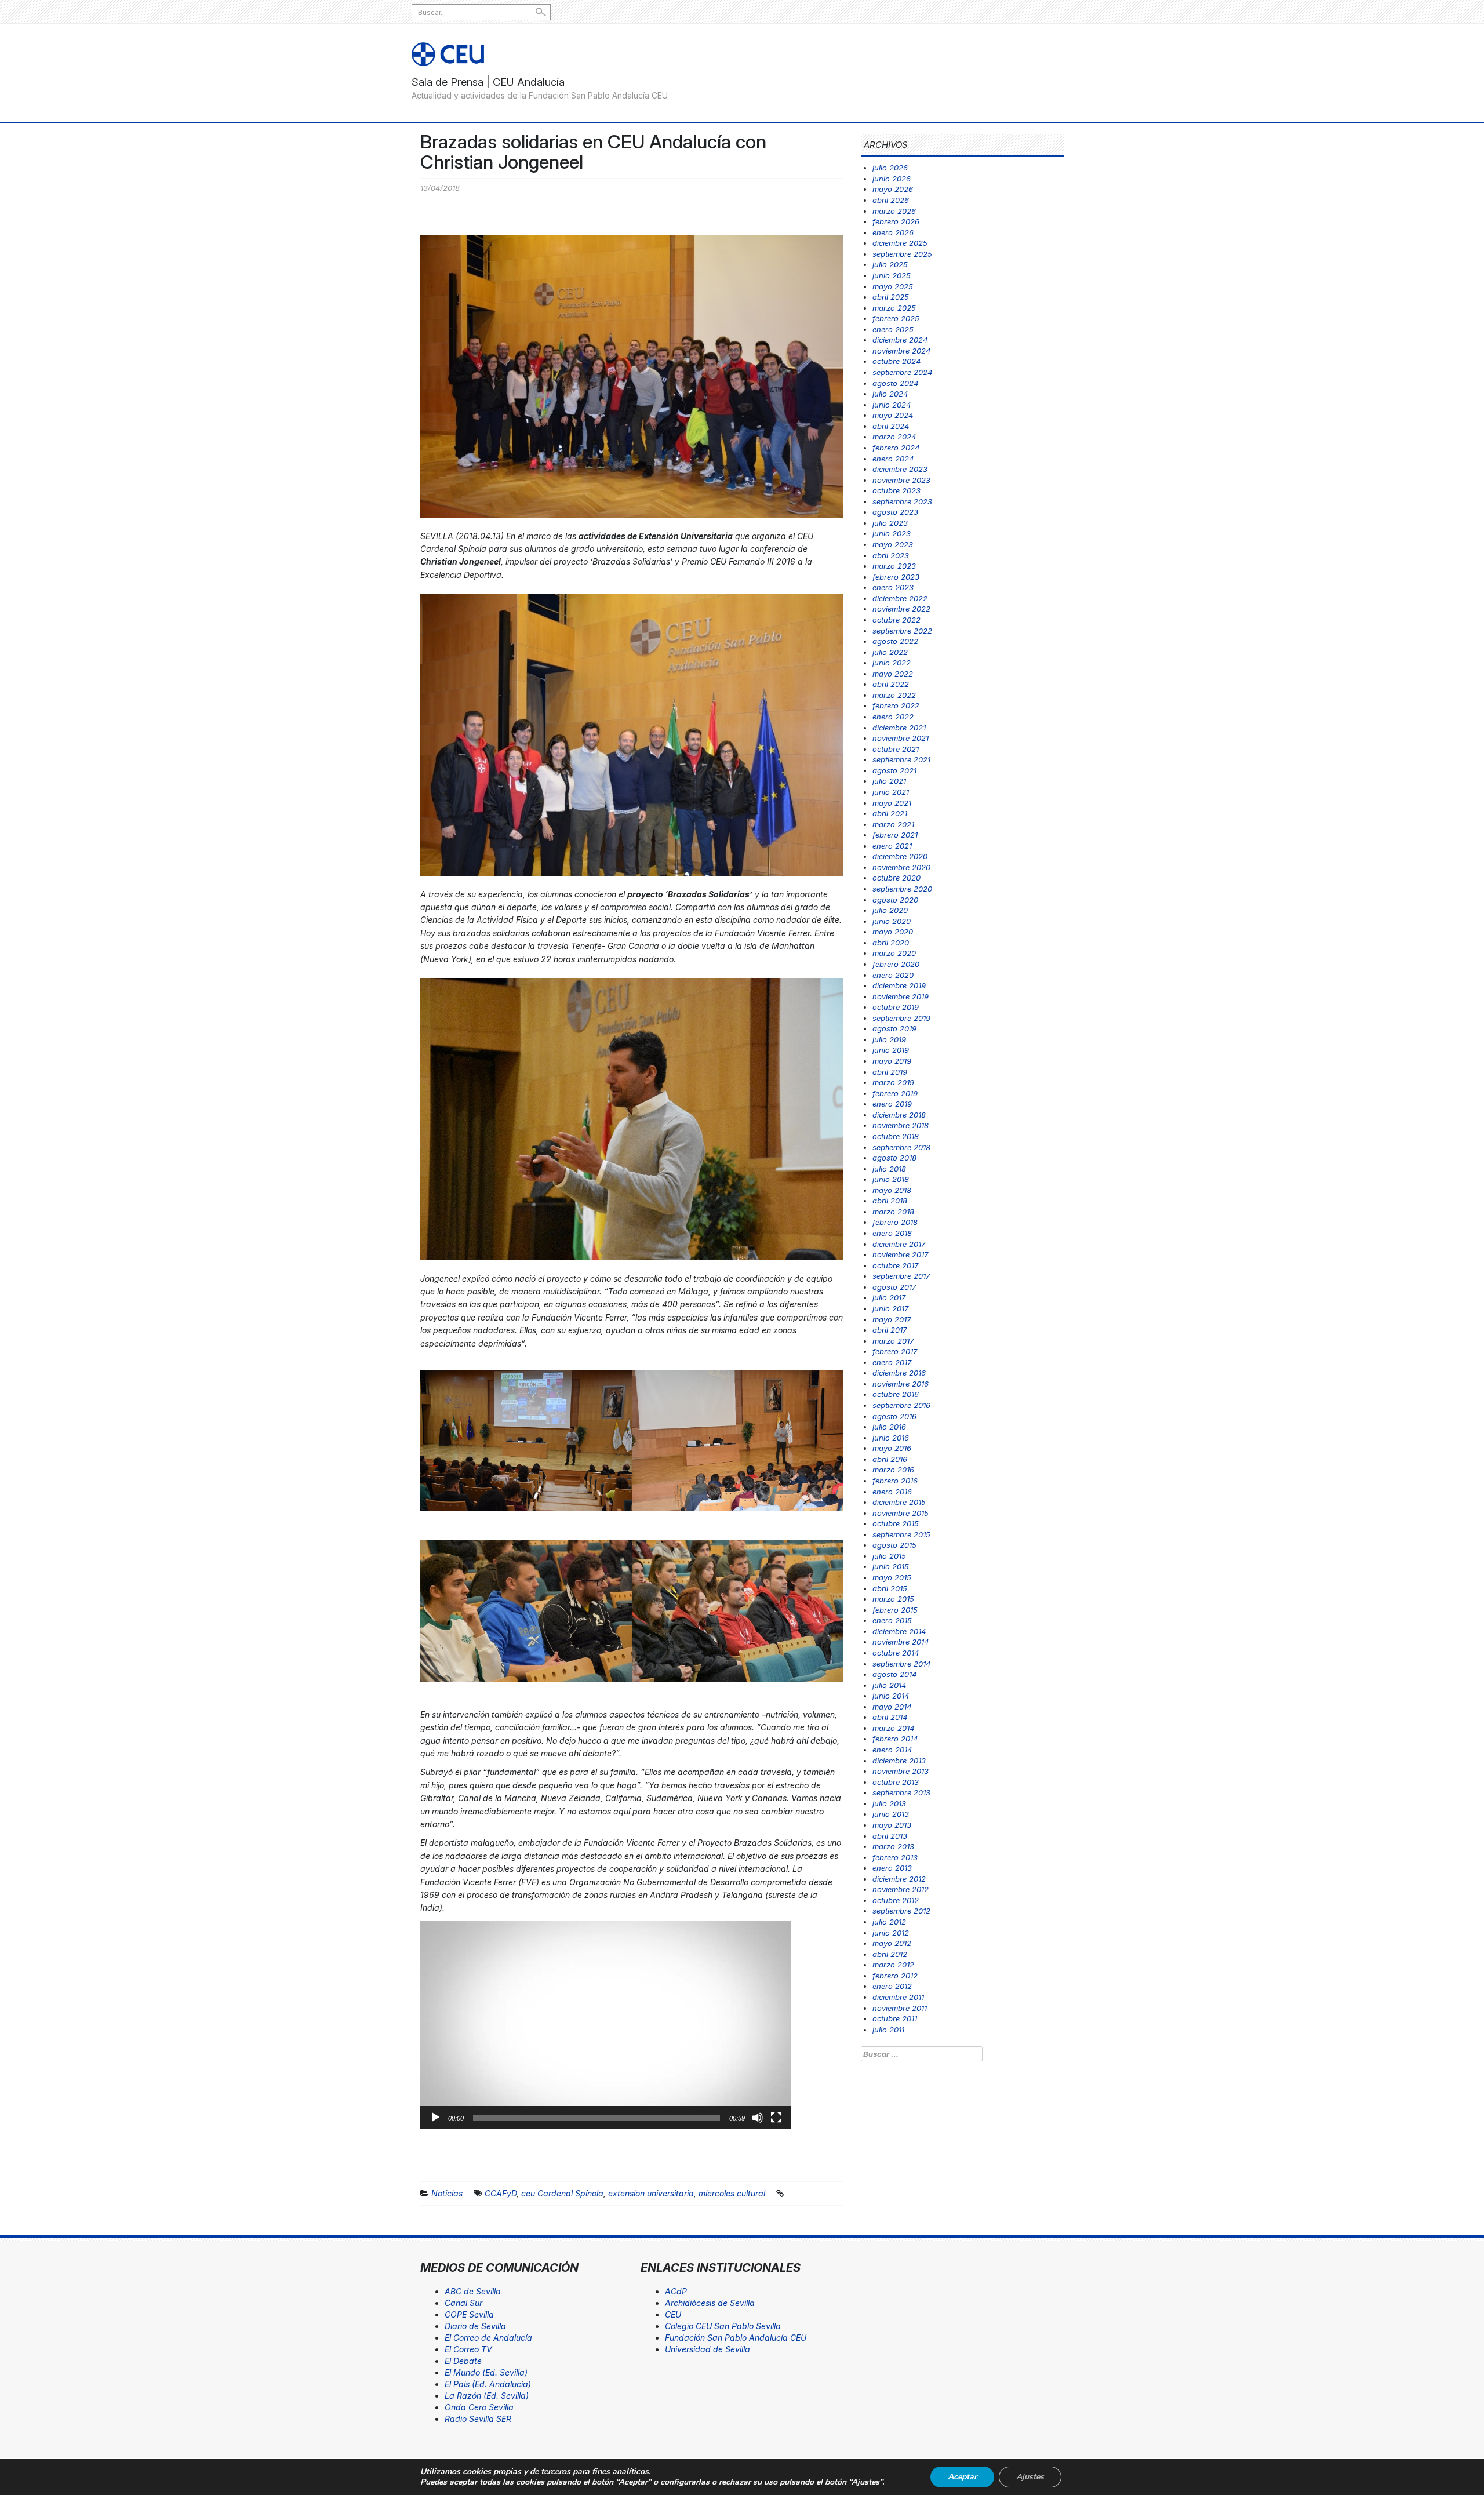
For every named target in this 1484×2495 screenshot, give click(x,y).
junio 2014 (891, 1696)
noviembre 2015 (901, 1513)
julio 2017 (889, 1297)
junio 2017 (890, 1308)
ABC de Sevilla (473, 2291)
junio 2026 (892, 179)
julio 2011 (888, 2030)
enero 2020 (893, 975)
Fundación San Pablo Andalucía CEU (736, 2338)
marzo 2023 (894, 566)
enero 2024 (893, 459)
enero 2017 (892, 1362)
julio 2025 (890, 264)
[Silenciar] (758, 2118)
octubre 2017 (895, 1265)
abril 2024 (891, 426)
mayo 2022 (893, 674)
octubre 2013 (896, 1782)
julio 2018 (889, 1169)
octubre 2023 (896, 490)
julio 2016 (889, 1427)
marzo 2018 (893, 1212)
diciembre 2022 (900, 598)
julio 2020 (890, 910)
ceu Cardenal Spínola (562, 2193)
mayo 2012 (892, 1943)
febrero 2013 (895, 1857)
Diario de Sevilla (475, 2326)
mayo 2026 (893, 189)
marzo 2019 (893, 1082)
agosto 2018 (894, 1158)
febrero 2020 (896, 964)
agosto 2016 (894, 1416)
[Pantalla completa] (776, 2118)
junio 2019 (891, 1050)
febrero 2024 (896, 448)
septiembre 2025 (902, 254)
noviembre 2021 (901, 738)
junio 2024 (892, 405)
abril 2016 (890, 1459)
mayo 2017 (892, 1319)
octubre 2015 (896, 1523)
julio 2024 (890, 394)
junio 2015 (891, 1566)
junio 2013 (891, 1814)
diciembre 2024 (900, 340)
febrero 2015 (895, 1610)
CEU (673, 2314)
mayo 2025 (893, 286)
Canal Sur (463, 2303)
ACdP (676, 2291)
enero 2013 (892, 1868)
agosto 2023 (895, 512)
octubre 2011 (895, 2018)
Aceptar (962, 2477)
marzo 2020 (894, 953)
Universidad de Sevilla (708, 2349)
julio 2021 (889, 781)
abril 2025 (891, 297)
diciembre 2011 (898, 1997)
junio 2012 (891, 1933)
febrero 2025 (896, 318)
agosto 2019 (894, 1028)
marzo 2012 (893, 1965)
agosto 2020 (895, 900)
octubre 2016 (896, 1394)
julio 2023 (890, 523)
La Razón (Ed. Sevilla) (487, 2396)
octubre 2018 (896, 1136)
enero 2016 (892, 1492)
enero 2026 (893, 232)
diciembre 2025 (900, 243)
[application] (606, 2025)
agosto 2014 (894, 1674)
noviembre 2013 (901, 1771)
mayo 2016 (892, 1448)
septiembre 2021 (901, 759)
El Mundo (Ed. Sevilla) (486, 2372)
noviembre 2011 (900, 2008)
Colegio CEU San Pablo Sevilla (723, 2326)
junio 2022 (892, 663)
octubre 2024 (896, 361)
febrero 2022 (896, 705)
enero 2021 (892, 846)
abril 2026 (891, 200)
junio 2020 (892, 921)
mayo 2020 (893, 932)
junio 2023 (892, 533)
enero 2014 (892, 1750)
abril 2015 (890, 1588)
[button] (606, 2025)
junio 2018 (891, 1179)
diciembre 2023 (900, 469)
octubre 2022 (896, 620)
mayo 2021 (892, 803)
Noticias (447, 2193)
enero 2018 (892, 1233)
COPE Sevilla (469, 2314)
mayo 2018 (892, 1190)
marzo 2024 (894, 437)
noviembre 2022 (901, 609)
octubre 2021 (896, 749)
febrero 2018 (895, 1222)
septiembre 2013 (901, 1792)
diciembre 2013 (899, 1761)
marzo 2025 (894, 308)
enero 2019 (892, 1104)
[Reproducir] (435, 2118)
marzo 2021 (893, 824)
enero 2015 (892, 1620)
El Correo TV (468, 2349)
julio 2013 (889, 1803)
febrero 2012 (895, 1976)
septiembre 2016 (901, 1405)
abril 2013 (890, 1836)
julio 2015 (889, 1556)
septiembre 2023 (902, 501)
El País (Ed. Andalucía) (488, 2384)
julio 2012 (889, 1922)
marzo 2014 (893, 1728)
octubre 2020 (896, 878)
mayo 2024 (893, 415)
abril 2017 (890, 1330)
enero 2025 (893, 329)
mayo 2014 (892, 1707)
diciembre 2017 (899, 1244)
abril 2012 (890, 1954)
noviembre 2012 (901, 1889)
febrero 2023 (896, 577)
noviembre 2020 (901, 867)
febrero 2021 (895, 835)
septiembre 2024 (902, 372)
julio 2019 (889, 1039)
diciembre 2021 (899, 728)
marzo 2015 (893, 1599)
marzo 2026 (894, 211)
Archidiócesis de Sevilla (710, 2303)
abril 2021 (890, 813)
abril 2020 (891, 943)
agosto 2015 (894, 1545)
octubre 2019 (896, 1007)
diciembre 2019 (899, 985)
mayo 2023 (893, 544)
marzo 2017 (893, 1341)
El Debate (463, 2361)
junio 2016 (891, 1438)
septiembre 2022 (902, 631)
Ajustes (1030, 2477)
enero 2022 (893, 717)
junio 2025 (892, 275)
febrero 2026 (896, 221)
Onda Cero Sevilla (479, 2407)
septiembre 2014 (901, 1664)
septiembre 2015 (901, 1534)
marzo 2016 (893, 1470)
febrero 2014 (895, 1739)
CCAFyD (501, 2193)
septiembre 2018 (901, 1147)
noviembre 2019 (901, 996)
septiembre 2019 (901, 1018)
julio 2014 (889, 1685)
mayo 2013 (892, 1825)
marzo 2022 (894, 695)
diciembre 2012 (899, 1879)
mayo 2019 (892, 1061)
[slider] (596, 2118)
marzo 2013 (893, 1846)
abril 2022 (891, 684)
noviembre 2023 (901, 480)
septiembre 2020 (902, 889)
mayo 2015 (892, 1577)
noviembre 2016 (901, 1384)
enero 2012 (892, 1986)
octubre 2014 (896, 1653)
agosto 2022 (895, 641)
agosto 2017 (894, 1287)
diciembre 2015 (899, 1502)
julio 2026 (890, 168)
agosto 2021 (894, 770)
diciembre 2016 (899, 1373)
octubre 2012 (896, 1900)
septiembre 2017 (901, 1276)
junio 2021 (891, 792)
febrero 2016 (895, 1481)
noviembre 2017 (900, 1254)
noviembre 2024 (901, 351)
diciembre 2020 (900, 856)
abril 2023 (891, 555)
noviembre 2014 (901, 1642)
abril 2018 (890, 1201)
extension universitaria (651, 2193)
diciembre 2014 (899, 1631)
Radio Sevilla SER (478, 2419)
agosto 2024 (895, 383)
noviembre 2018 (901, 1125)
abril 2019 (890, 1072)
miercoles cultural (732, 2193)
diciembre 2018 (899, 1115)
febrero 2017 (895, 1351)
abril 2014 (890, 1717)
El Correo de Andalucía (488, 2338)
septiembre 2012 (901, 1911)
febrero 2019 (895, 1093)
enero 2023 (893, 587)
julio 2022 (890, 652)
